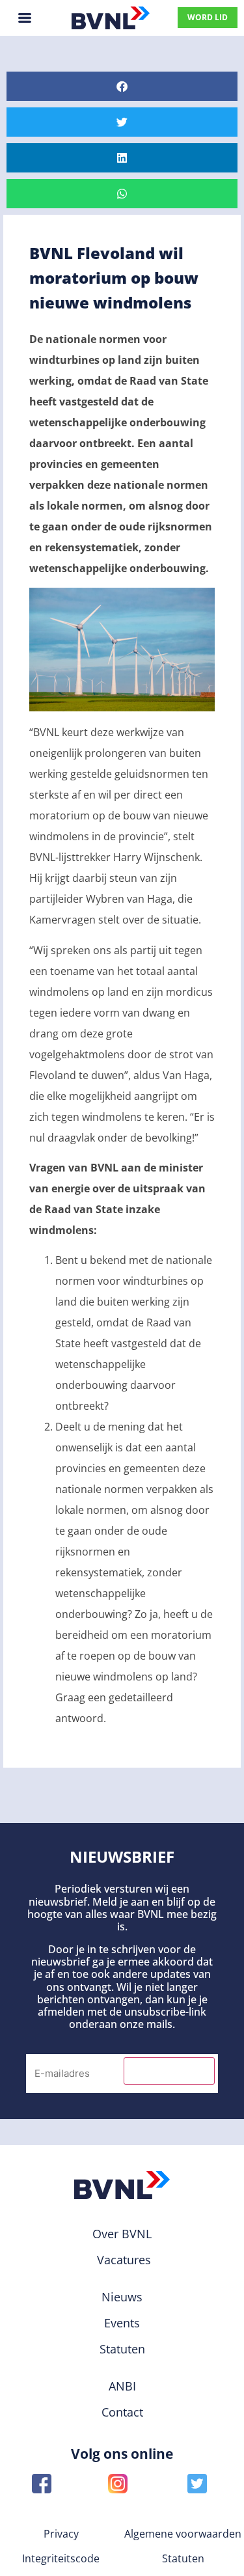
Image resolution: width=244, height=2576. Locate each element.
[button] (122, 86)
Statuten (183, 2558)
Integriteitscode (61, 2558)
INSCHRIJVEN (169, 2071)
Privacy (61, 2534)
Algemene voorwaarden (183, 2534)
